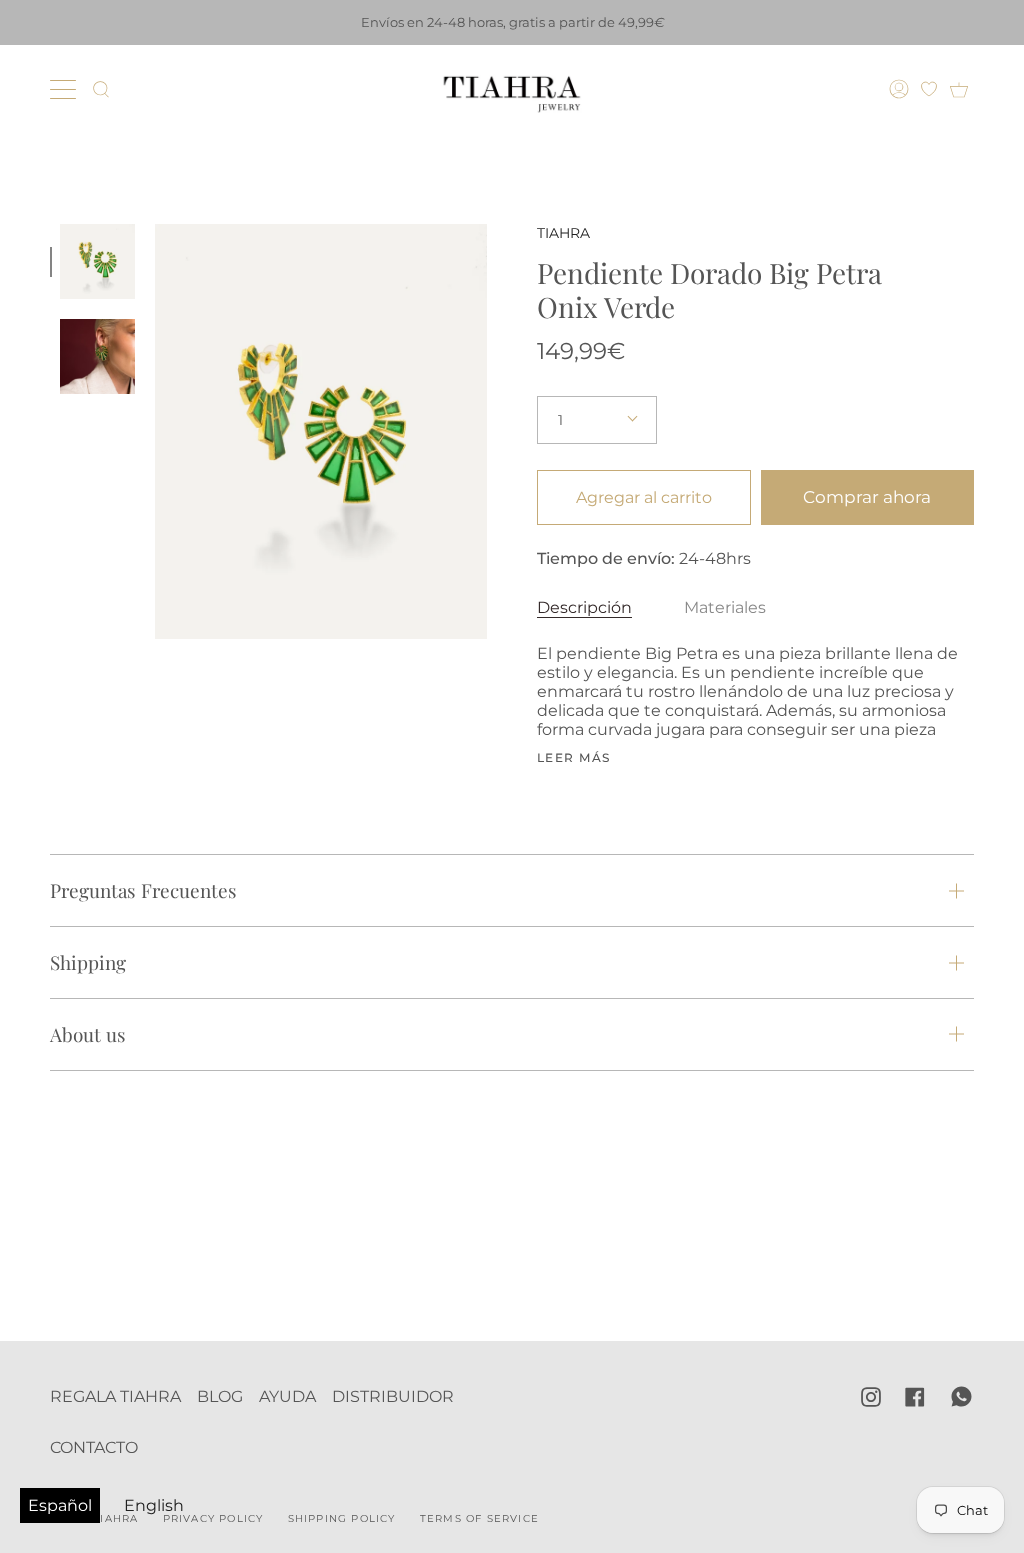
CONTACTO (94, 1447)
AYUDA (287, 1396)
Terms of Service (479, 1518)
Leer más (574, 758)
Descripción (584, 607)
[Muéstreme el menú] (65, 89)
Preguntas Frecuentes (143, 890)
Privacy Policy (213, 1518)
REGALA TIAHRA (115, 1396)
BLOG (220, 1396)
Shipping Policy (342, 1518)
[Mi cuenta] (901, 89)
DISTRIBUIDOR (393, 1396)
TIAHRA (563, 233)
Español (60, 1505)
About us (88, 1034)
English (154, 1505)
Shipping (88, 962)
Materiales (725, 607)
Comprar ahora (867, 497)
